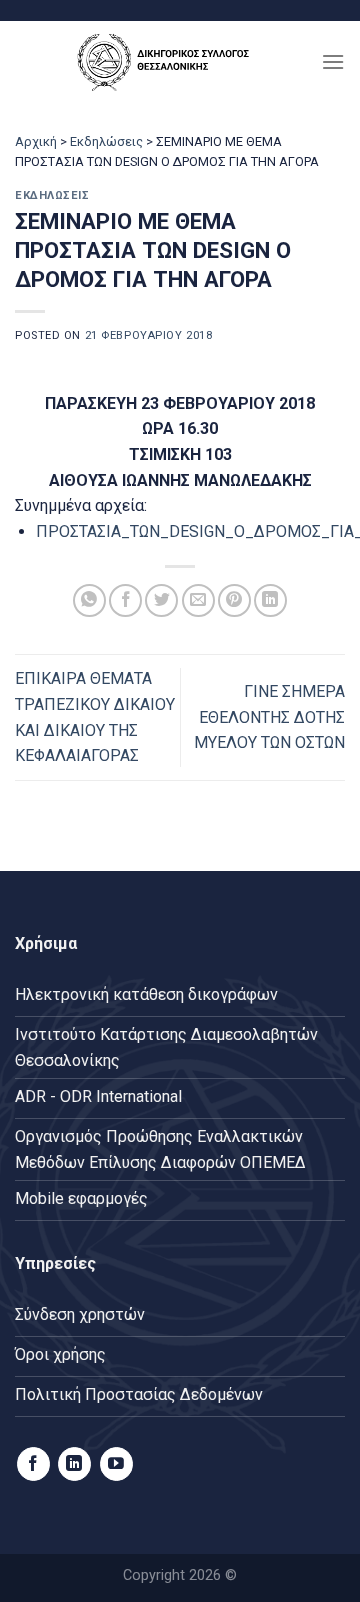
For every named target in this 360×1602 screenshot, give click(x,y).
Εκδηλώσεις (106, 141)
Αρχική (36, 141)
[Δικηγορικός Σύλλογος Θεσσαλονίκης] (168, 61)
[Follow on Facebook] (33, 1464)
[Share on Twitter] (161, 600)
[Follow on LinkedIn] (74, 1464)
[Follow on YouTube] (116, 1464)
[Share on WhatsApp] (89, 600)
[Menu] (333, 61)
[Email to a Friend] (198, 600)
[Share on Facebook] (125, 600)
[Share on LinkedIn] (270, 600)
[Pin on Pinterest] (234, 600)
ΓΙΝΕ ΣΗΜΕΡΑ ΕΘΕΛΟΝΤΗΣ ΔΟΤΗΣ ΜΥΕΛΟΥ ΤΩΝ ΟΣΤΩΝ (269, 717)
